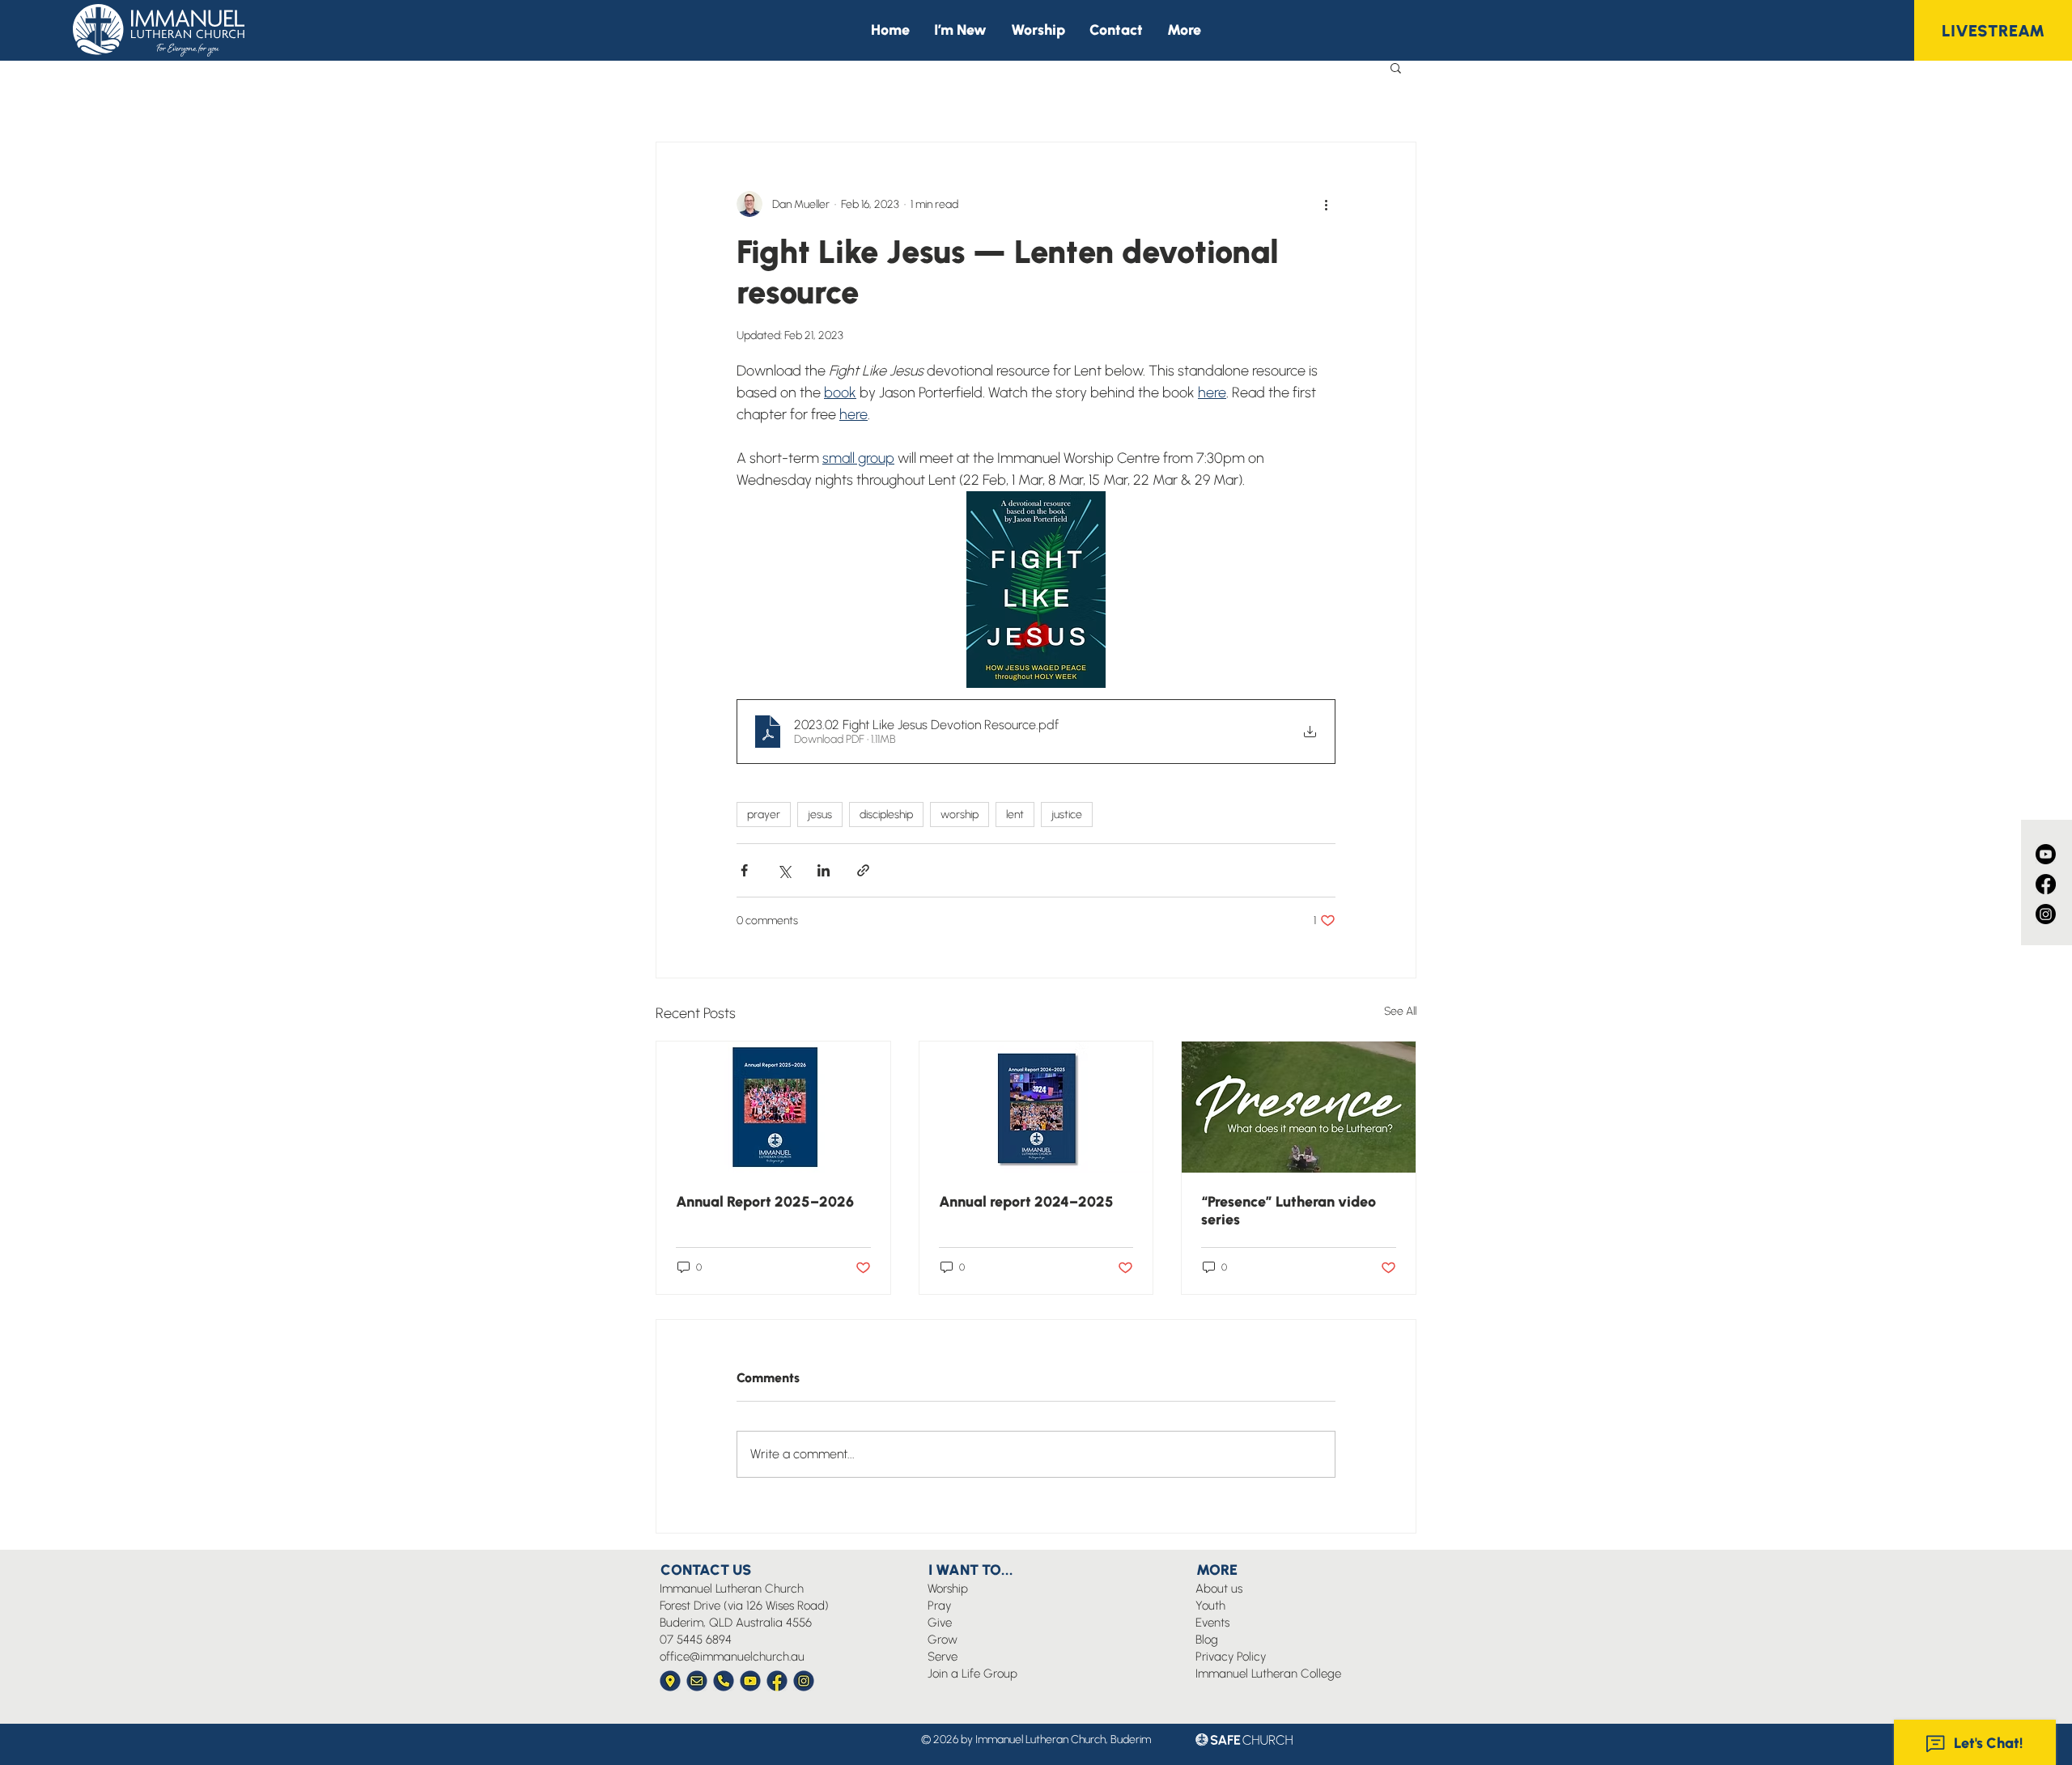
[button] (1184, 30)
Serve (943, 1657)
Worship (948, 1589)
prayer (764, 815)
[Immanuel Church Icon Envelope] (697, 1681)
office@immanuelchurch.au (732, 1657)
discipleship (886, 815)
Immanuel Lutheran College (1268, 1674)
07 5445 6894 (696, 1640)
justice (1067, 815)
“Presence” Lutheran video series (1289, 1211)
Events (1212, 1623)
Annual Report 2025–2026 (765, 1202)
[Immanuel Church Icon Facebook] (777, 1681)
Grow (943, 1640)
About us (1219, 1589)
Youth (1210, 1606)
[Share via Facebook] (744, 870)
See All (1400, 1011)
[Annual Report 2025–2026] (773, 1107)
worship (960, 815)
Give (940, 1623)
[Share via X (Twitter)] (784, 870)
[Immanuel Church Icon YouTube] (750, 1681)
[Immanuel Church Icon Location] (670, 1681)
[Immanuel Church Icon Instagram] (804, 1681)
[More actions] (1326, 204)
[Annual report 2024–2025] (1036, 1107)
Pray (939, 1606)
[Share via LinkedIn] (824, 870)
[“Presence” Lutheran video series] (1299, 1107)
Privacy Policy (1231, 1657)
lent (1015, 815)
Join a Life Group (972, 1674)
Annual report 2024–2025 (1026, 1202)
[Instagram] (2046, 914)
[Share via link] (863, 870)
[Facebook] (2046, 884)
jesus (820, 815)
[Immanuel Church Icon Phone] (724, 1681)
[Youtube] (2046, 854)
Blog (1207, 1640)
